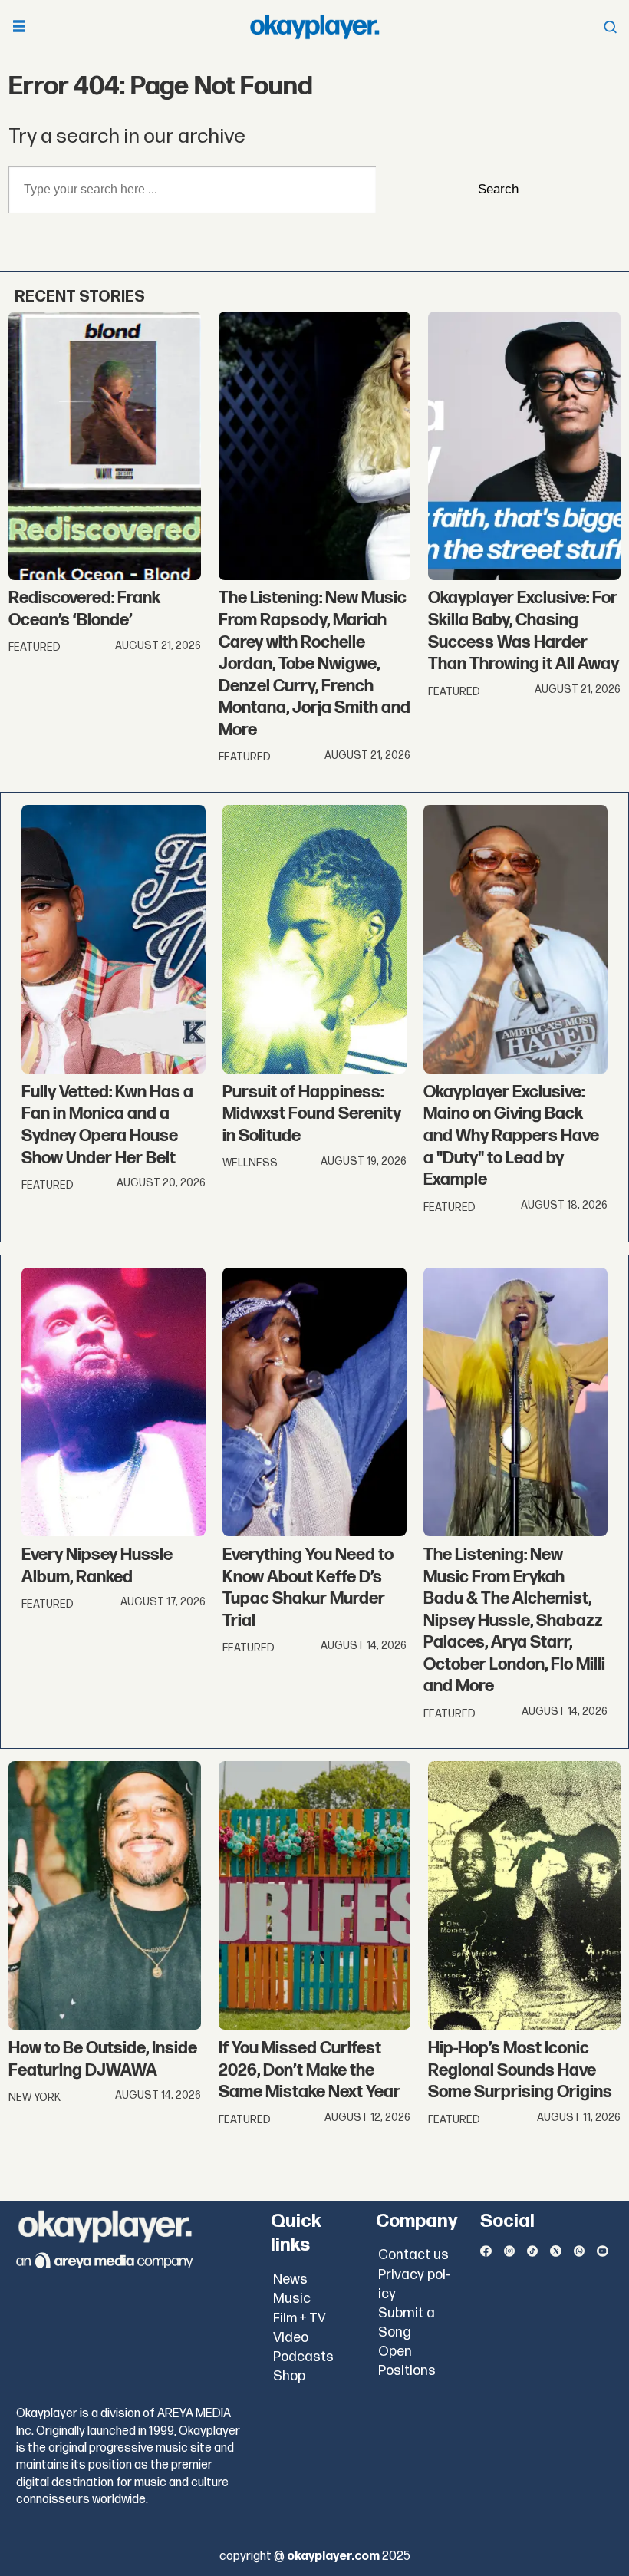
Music (292, 2299)
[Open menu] (19, 27)
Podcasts (303, 2357)
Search (498, 189)
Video (291, 2338)
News (290, 2279)
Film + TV (300, 2318)
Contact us (413, 2255)
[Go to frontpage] (314, 27)
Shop (289, 2376)
